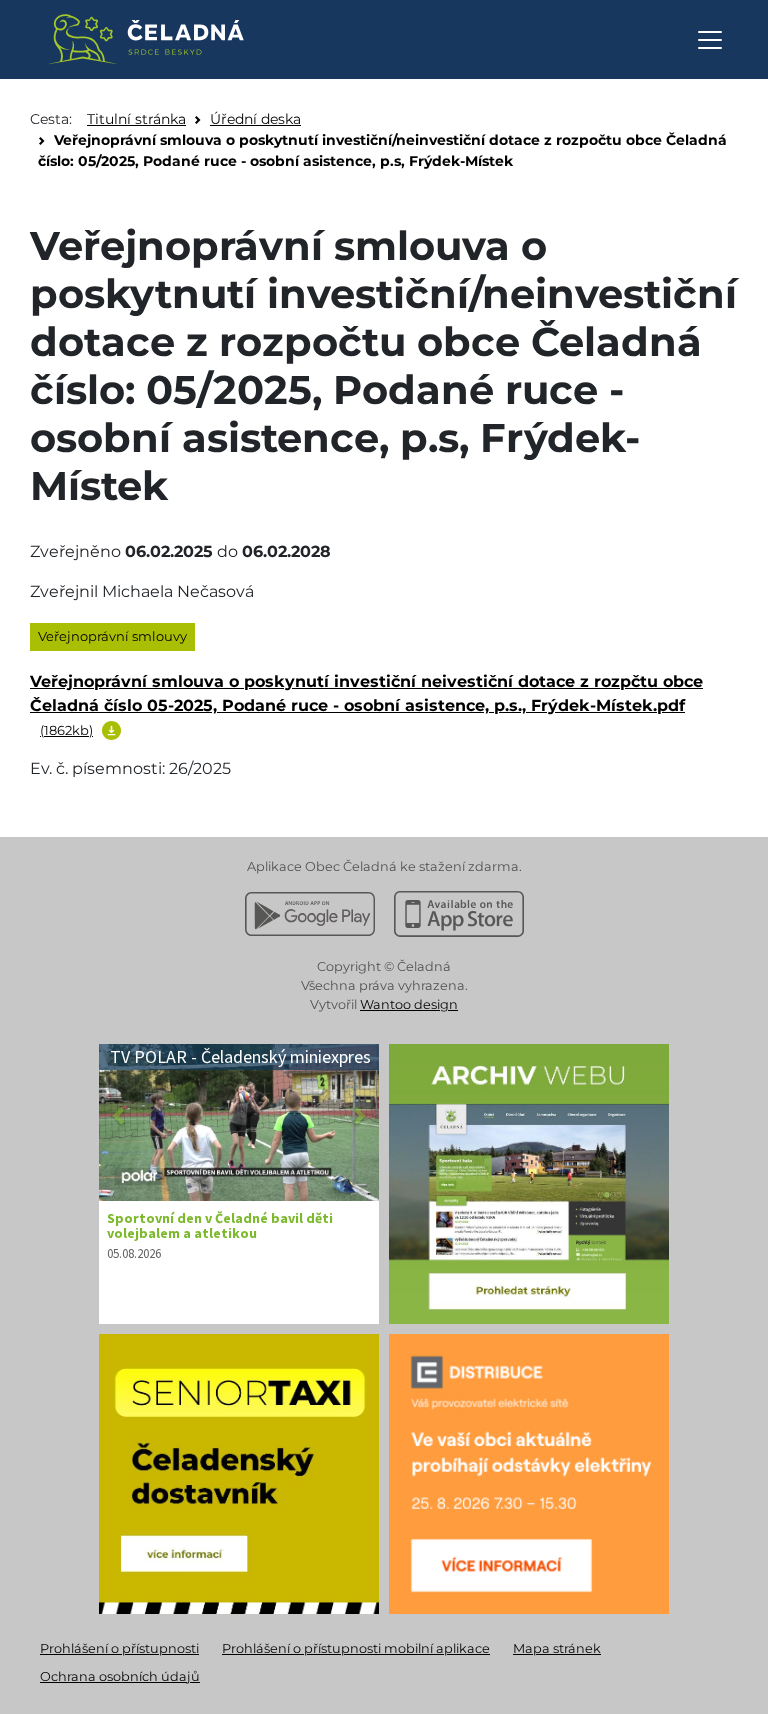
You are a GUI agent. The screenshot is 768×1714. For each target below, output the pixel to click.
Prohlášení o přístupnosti (119, 1648)
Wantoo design (409, 1004)
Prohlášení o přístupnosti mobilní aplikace (356, 1648)
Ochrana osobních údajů (120, 1676)
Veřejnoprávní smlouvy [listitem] (112, 636)
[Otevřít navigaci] (710, 40)
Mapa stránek (557, 1648)
